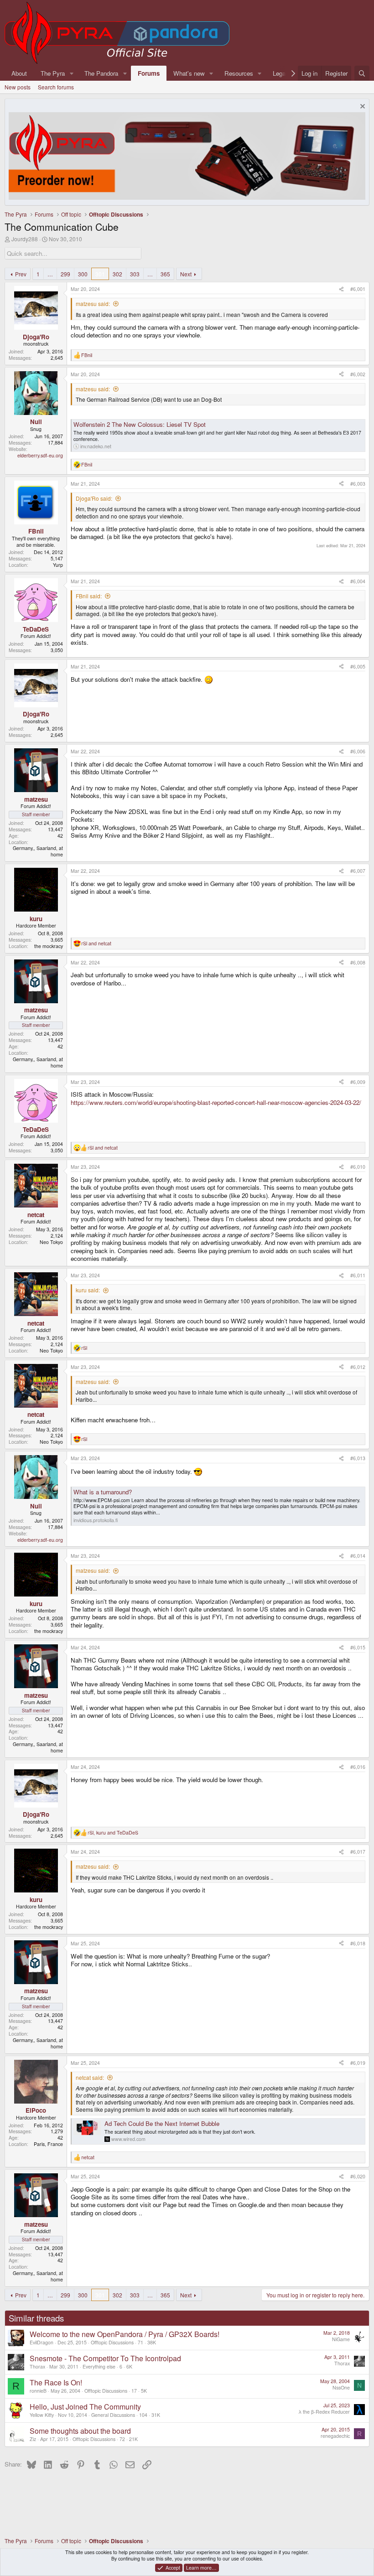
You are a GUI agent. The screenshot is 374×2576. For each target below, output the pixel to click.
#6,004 (358, 581)
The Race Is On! (56, 2382)
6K (129, 2366)
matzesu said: (93, 303)
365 (165, 274)
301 (100, 274)
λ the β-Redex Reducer (324, 2412)
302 (117, 274)
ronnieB (38, 2391)
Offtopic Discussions (112, 2342)
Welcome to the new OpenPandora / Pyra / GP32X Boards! (125, 2334)
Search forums (56, 87)
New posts (18, 87)
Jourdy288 (25, 239)
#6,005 (358, 666)
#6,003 (358, 484)
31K (156, 2415)
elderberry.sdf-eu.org (40, 455)
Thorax (37, 2366)
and (96, 943)
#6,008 (358, 962)
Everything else (99, 2366)
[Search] (362, 73)
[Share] (341, 289)
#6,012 (358, 1367)
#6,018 (358, 1943)
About (19, 73)
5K (144, 2391)
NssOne (341, 2387)
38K (152, 2342)
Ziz (33, 2439)
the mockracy (49, 946)
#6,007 (358, 871)
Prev (21, 274)
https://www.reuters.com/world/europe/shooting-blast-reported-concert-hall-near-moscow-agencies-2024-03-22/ (216, 1102)
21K (133, 2439)
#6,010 (358, 1167)
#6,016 (358, 1767)
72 (122, 2439)
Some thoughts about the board (80, 2431)
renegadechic (335, 2436)
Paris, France (48, 2144)
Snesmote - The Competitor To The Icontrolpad (105, 2358)
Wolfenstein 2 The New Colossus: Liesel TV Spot (140, 424)
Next (186, 274)
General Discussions (113, 2415)
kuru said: (88, 1290)
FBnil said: (89, 596)
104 (143, 2415)
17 (134, 2391)
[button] (72, 73)
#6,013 (358, 1458)
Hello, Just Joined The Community (85, 2407)
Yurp (58, 565)
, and (113, 1833)
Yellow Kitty (42, 2415)
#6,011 (358, 1275)
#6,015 (358, 1647)
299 (65, 274)
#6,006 (358, 751)
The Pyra (53, 73)
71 (140, 2342)
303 (135, 274)
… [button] (50, 274)
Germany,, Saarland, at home (38, 851)
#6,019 (358, 2063)
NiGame (341, 2339)
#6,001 (358, 289)
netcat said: (90, 2077)
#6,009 (358, 1082)
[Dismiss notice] (361, 107)
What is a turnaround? (103, 1492)
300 (83, 274)
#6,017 (358, 1852)
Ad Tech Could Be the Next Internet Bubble (162, 2123)
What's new (189, 73)
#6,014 (358, 1556)
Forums (149, 73)
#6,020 (358, 2176)
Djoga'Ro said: (94, 498)
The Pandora (101, 73)
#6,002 (358, 374)
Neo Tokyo (51, 1242)
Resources (239, 73)
